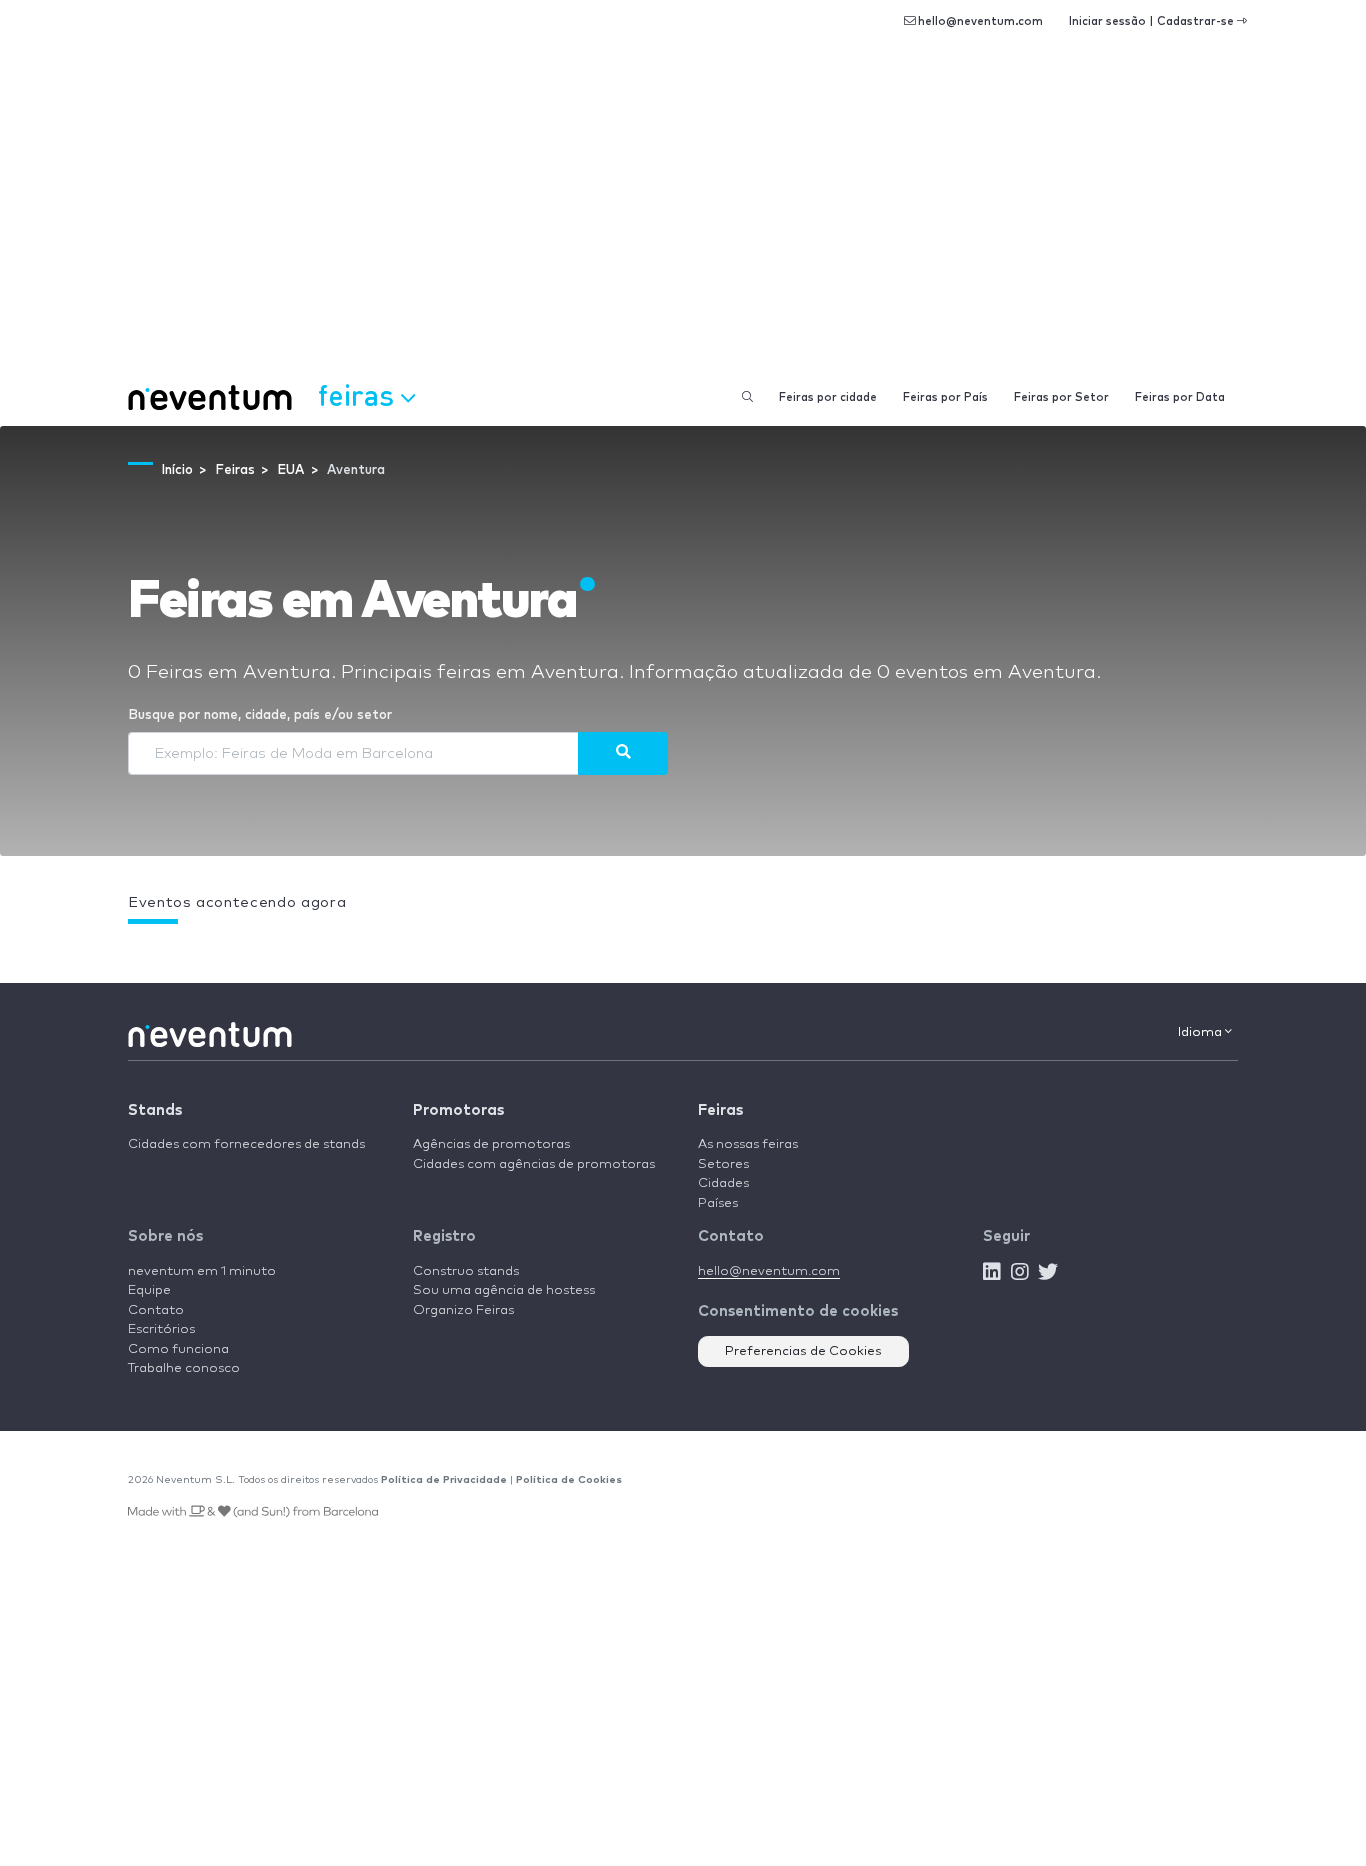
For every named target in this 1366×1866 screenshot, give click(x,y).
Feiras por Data (1180, 397)
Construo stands (466, 1271)
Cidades (723, 1183)
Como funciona (178, 1349)
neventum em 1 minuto (202, 1271)
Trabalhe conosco (184, 1368)
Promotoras (458, 1110)
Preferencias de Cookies (803, 1351)
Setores (723, 1164)
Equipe (149, 1290)
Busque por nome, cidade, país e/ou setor (260, 715)
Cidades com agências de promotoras (534, 1164)
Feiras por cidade (828, 397)
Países (718, 1203)
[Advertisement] (683, 220)
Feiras (720, 1110)
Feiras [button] (359, 394)
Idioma (1201, 1032)
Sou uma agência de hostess (504, 1290)
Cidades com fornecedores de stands (246, 1144)
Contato (156, 1310)
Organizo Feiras (463, 1310)
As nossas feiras (748, 1144)
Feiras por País (945, 397)
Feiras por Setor (1061, 397)
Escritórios (161, 1329)
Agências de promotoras (491, 1144)
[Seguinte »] (623, 753)
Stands (155, 1110)
